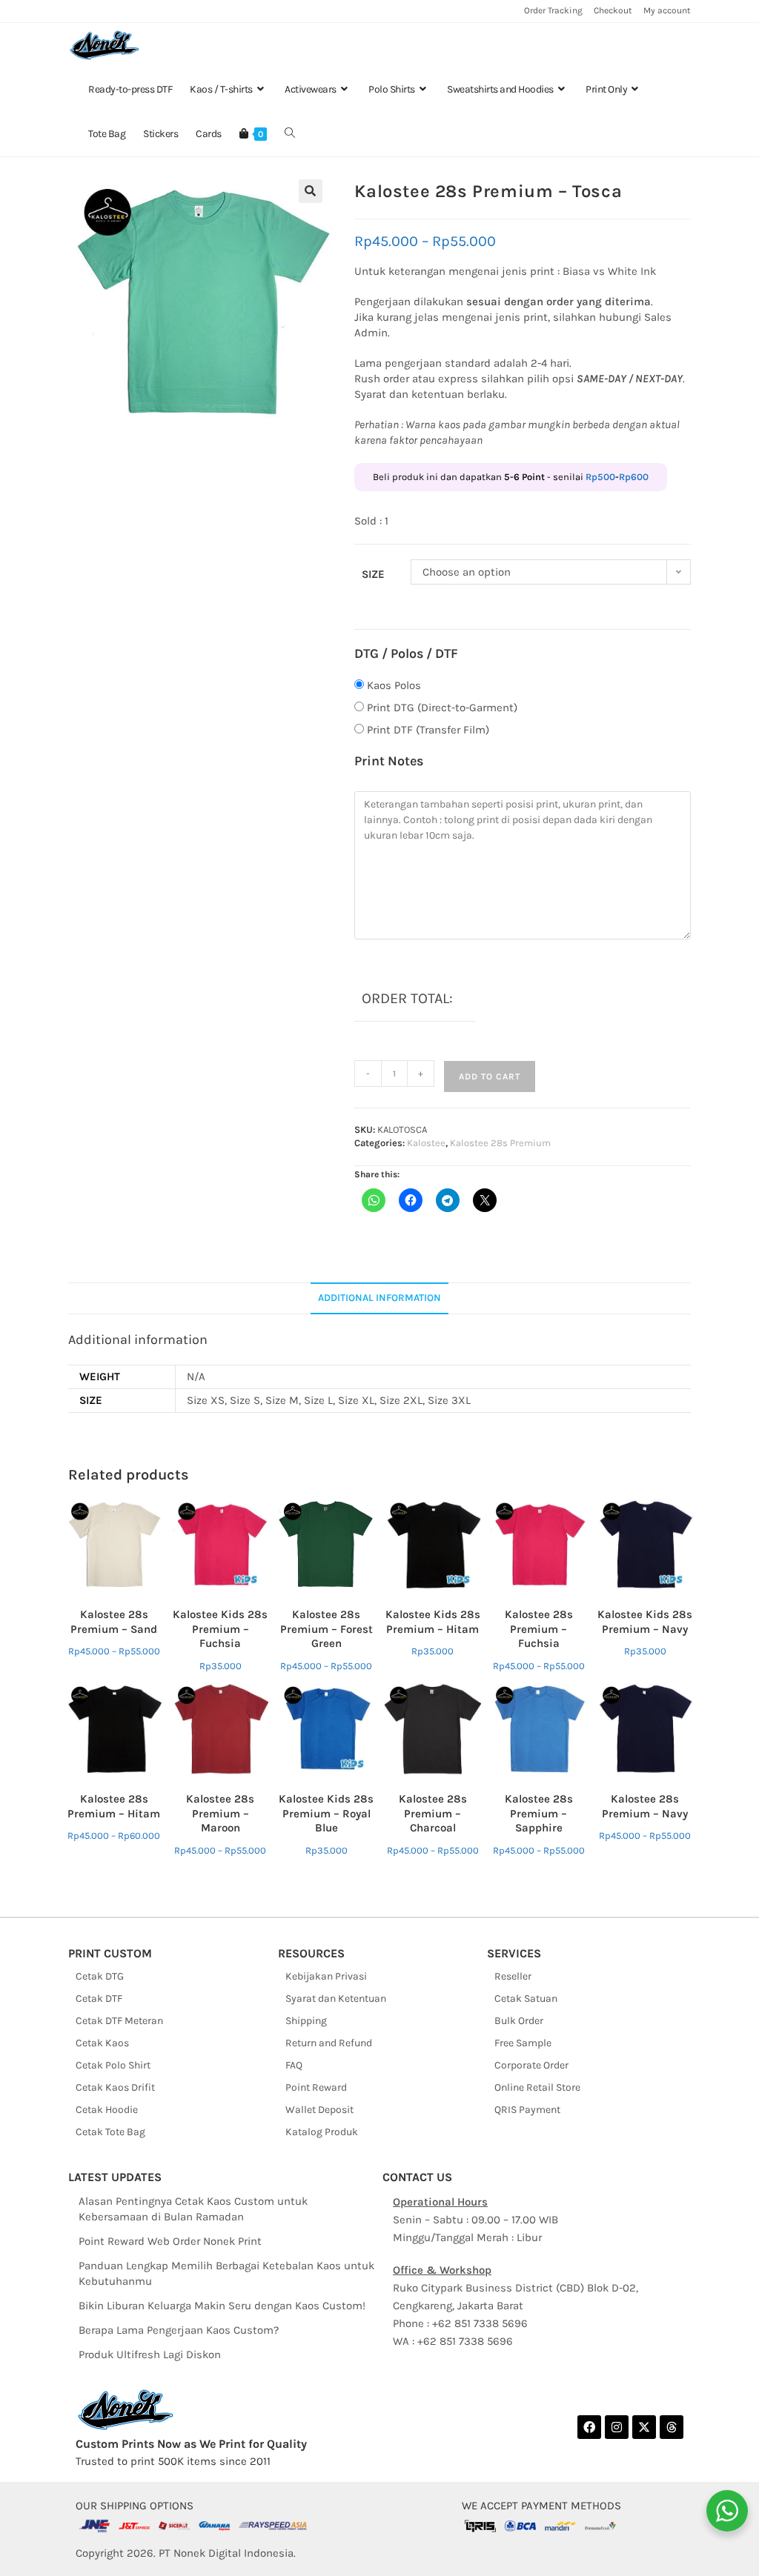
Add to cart (490, 1076)
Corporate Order (531, 2065)
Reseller (513, 1976)
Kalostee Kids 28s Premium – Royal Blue (326, 1813)
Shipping (306, 2021)
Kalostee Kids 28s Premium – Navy (645, 1622)
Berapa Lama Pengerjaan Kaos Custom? (179, 2330)
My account (667, 10)
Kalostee (426, 1143)
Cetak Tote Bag (110, 2132)
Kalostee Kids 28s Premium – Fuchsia (220, 1629)
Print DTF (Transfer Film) (428, 730)
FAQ (294, 2065)
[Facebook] (589, 2427)
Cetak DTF (99, 1998)
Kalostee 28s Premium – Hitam (114, 1806)
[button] (311, 191)
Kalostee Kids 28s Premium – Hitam (433, 1622)
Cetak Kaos (102, 2043)
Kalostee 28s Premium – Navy (645, 1806)
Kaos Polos (394, 685)
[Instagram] (617, 2427)
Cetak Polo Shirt (113, 2065)
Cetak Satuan (526, 1998)
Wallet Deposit (319, 2110)
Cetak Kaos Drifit (115, 2087)
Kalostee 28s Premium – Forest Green (327, 1629)
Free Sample (523, 2043)
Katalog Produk (322, 2132)
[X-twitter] (644, 2427)
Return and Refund (329, 2043)
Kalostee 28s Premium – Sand (114, 1622)
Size (373, 574)
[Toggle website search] (290, 134)
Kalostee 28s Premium (500, 1143)
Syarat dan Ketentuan (336, 1998)
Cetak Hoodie (107, 2110)
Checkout (613, 10)
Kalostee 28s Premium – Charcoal (433, 1813)
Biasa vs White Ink (609, 271)
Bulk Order (519, 2021)
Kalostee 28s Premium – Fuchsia (539, 1629)
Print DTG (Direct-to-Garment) (442, 708)
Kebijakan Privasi (326, 1976)
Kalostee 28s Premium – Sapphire (539, 1813)
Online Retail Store (537, 2087)
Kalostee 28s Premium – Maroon (220, 1813)
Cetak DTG (100, 1976)
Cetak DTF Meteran (119, 2021)
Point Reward (316, 2087)
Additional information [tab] (379, 1298)
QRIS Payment (527, 2110)
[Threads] (672, 2427)
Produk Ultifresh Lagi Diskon (150, 2354)
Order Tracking (553, 10)
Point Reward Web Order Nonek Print (170, 2241)
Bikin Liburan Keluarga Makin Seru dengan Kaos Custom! (222, 2306)
